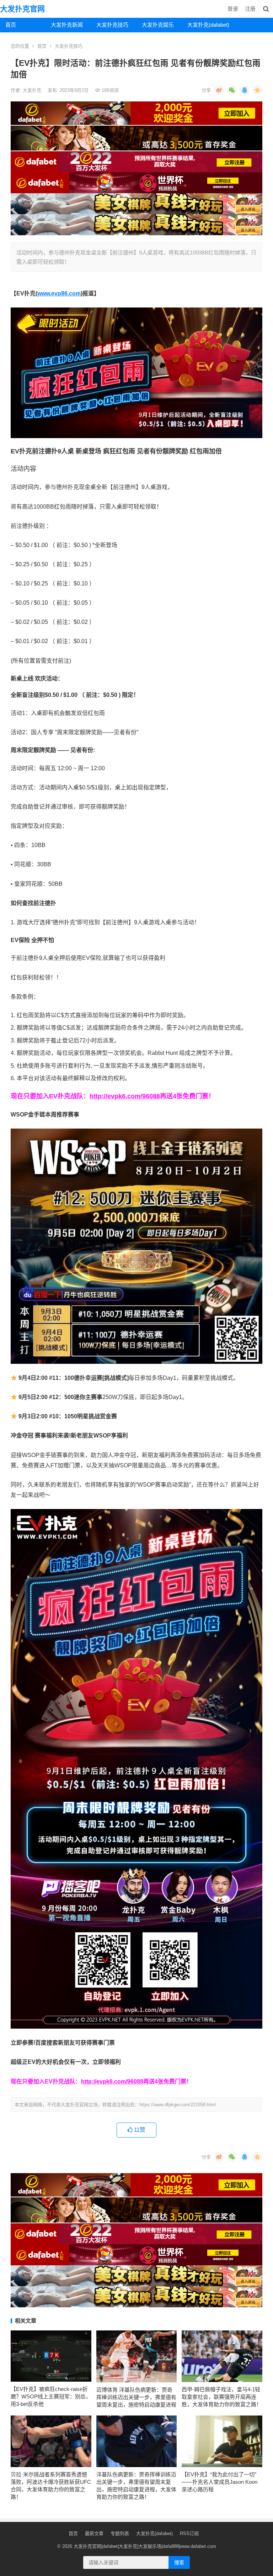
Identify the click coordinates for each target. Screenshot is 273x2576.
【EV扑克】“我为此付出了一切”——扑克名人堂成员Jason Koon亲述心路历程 (220, 2482)
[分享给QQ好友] (245, 90)
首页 (11, 25)
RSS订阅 (189, 2533)
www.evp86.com (59, 293)
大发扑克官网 (22, 9)
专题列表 (120, 2533)
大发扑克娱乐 (158, 25)
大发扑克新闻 (67, 25)
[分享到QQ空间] (257, 90)
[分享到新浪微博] (219, 90)
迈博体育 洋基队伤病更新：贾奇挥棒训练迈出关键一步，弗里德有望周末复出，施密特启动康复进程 (136, 2397)
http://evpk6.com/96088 (125, 1096)
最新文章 (94, 2533)
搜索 (179, 2562)
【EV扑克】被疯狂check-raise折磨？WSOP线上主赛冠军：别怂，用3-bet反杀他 (51, 2396)
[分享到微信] (232, 90)
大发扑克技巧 (112, 25)
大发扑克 (33, 90)
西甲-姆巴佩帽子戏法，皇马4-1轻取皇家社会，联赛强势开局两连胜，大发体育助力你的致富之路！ (222, 2397)
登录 (233, 9)
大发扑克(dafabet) (207, 25)
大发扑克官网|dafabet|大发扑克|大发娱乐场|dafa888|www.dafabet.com (145, 2546)
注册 (250, 9)
